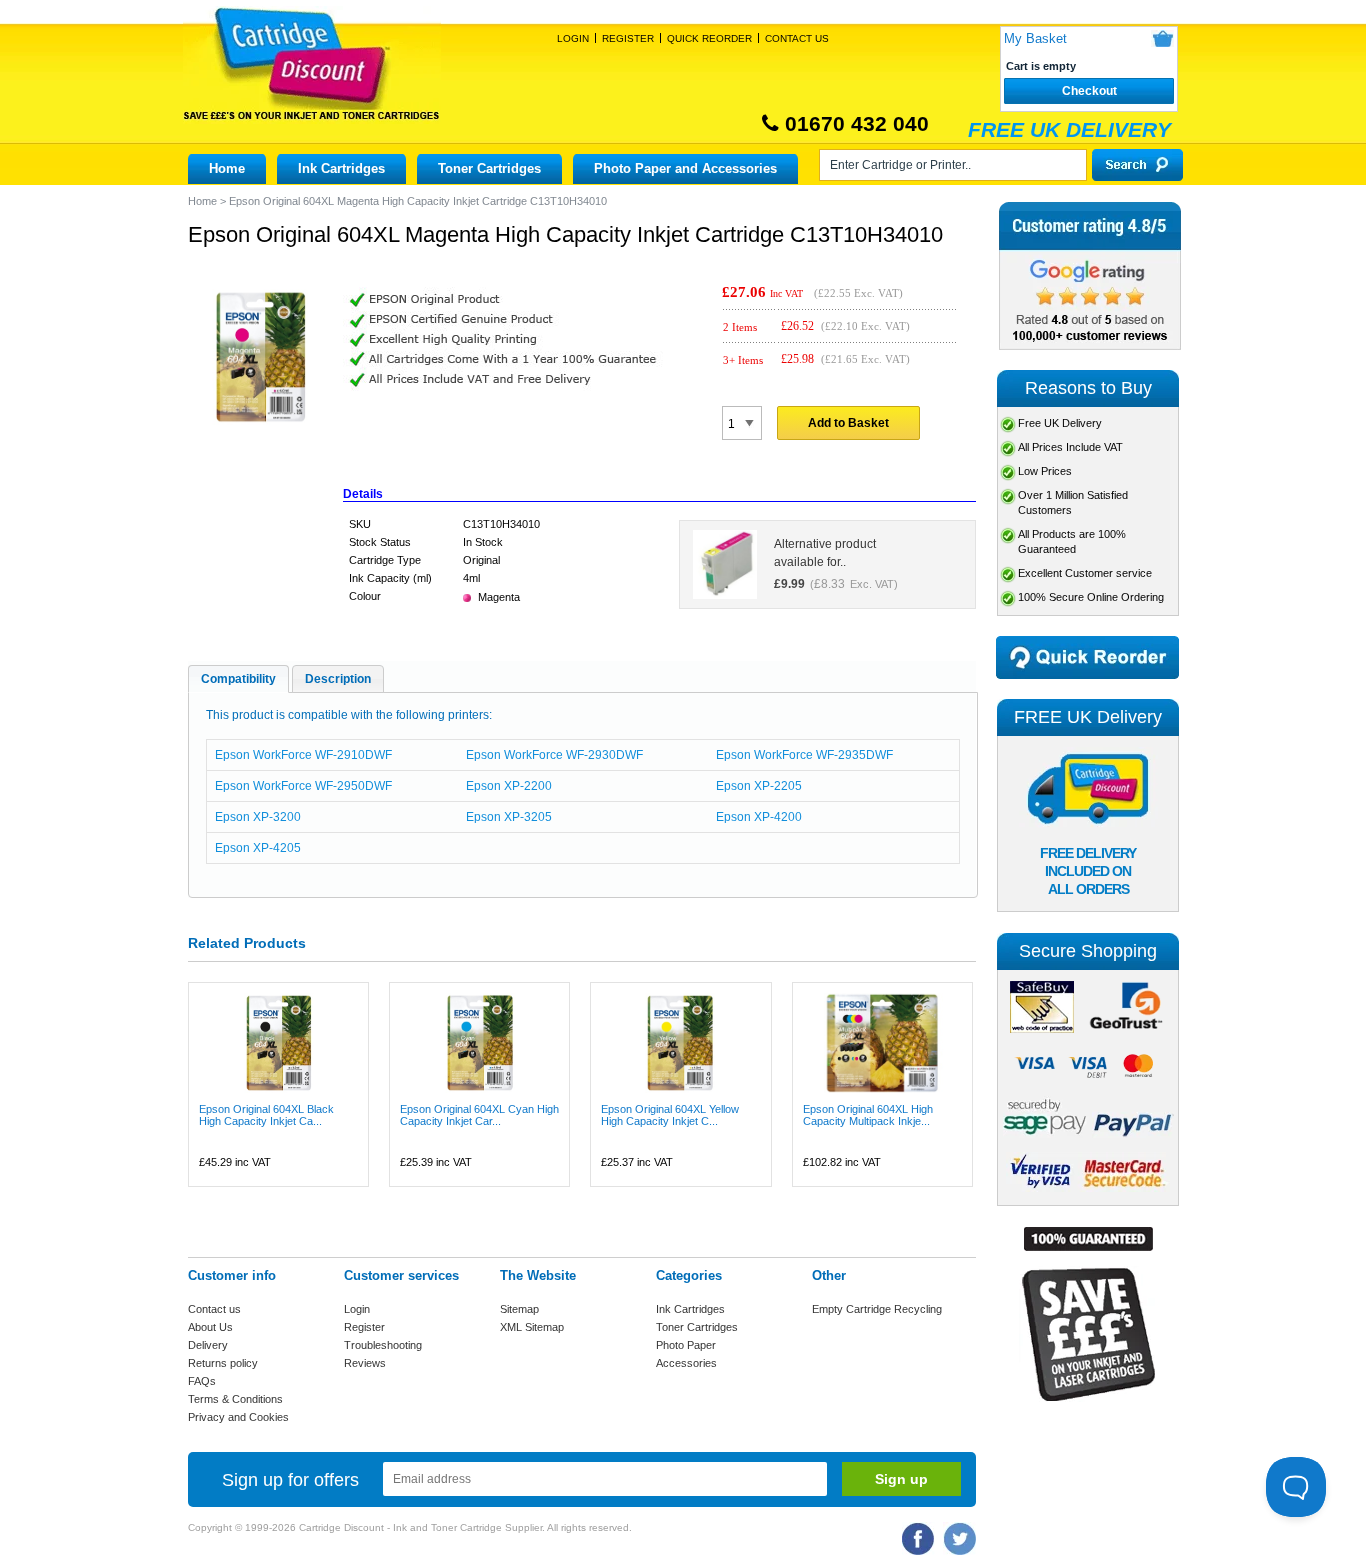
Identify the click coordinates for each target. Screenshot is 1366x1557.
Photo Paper (686, 1345)
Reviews (365, 1363)
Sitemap (519, 1309)
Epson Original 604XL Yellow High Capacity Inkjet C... (670, 1115)
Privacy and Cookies (238, 1417)
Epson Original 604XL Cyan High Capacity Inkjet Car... (479, 1115)
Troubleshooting (383, 1345)
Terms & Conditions (235, 1399)
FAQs (202, 1381)
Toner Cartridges (489, 168)
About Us (210, 1327)
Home (227, 168)
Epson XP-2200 (509, 786)
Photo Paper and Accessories (685, 168)
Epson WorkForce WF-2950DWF (303, 786)
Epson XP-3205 (509, 817)
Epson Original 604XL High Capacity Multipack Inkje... (868, 1115)
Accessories (686, 1363)
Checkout (1089, 91)
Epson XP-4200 (759, 817)
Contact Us (797, 38)
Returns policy (223, 1363)
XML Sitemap (532, 1327)
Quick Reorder (709, 38)
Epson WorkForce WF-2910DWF (303, 755)
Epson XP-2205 (759, 786)
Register (628, 38)
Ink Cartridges (341, 168)
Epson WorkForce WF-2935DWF (804, 755)
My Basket (1035, 38)
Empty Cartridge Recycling (877, 1309)
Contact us (214, 1309)
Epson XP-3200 (258, 817)
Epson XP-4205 (258, 848)
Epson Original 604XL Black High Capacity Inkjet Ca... (266, 1115)
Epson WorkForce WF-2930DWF (554, 755)
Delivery (208, 1345)
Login (573, 38)
